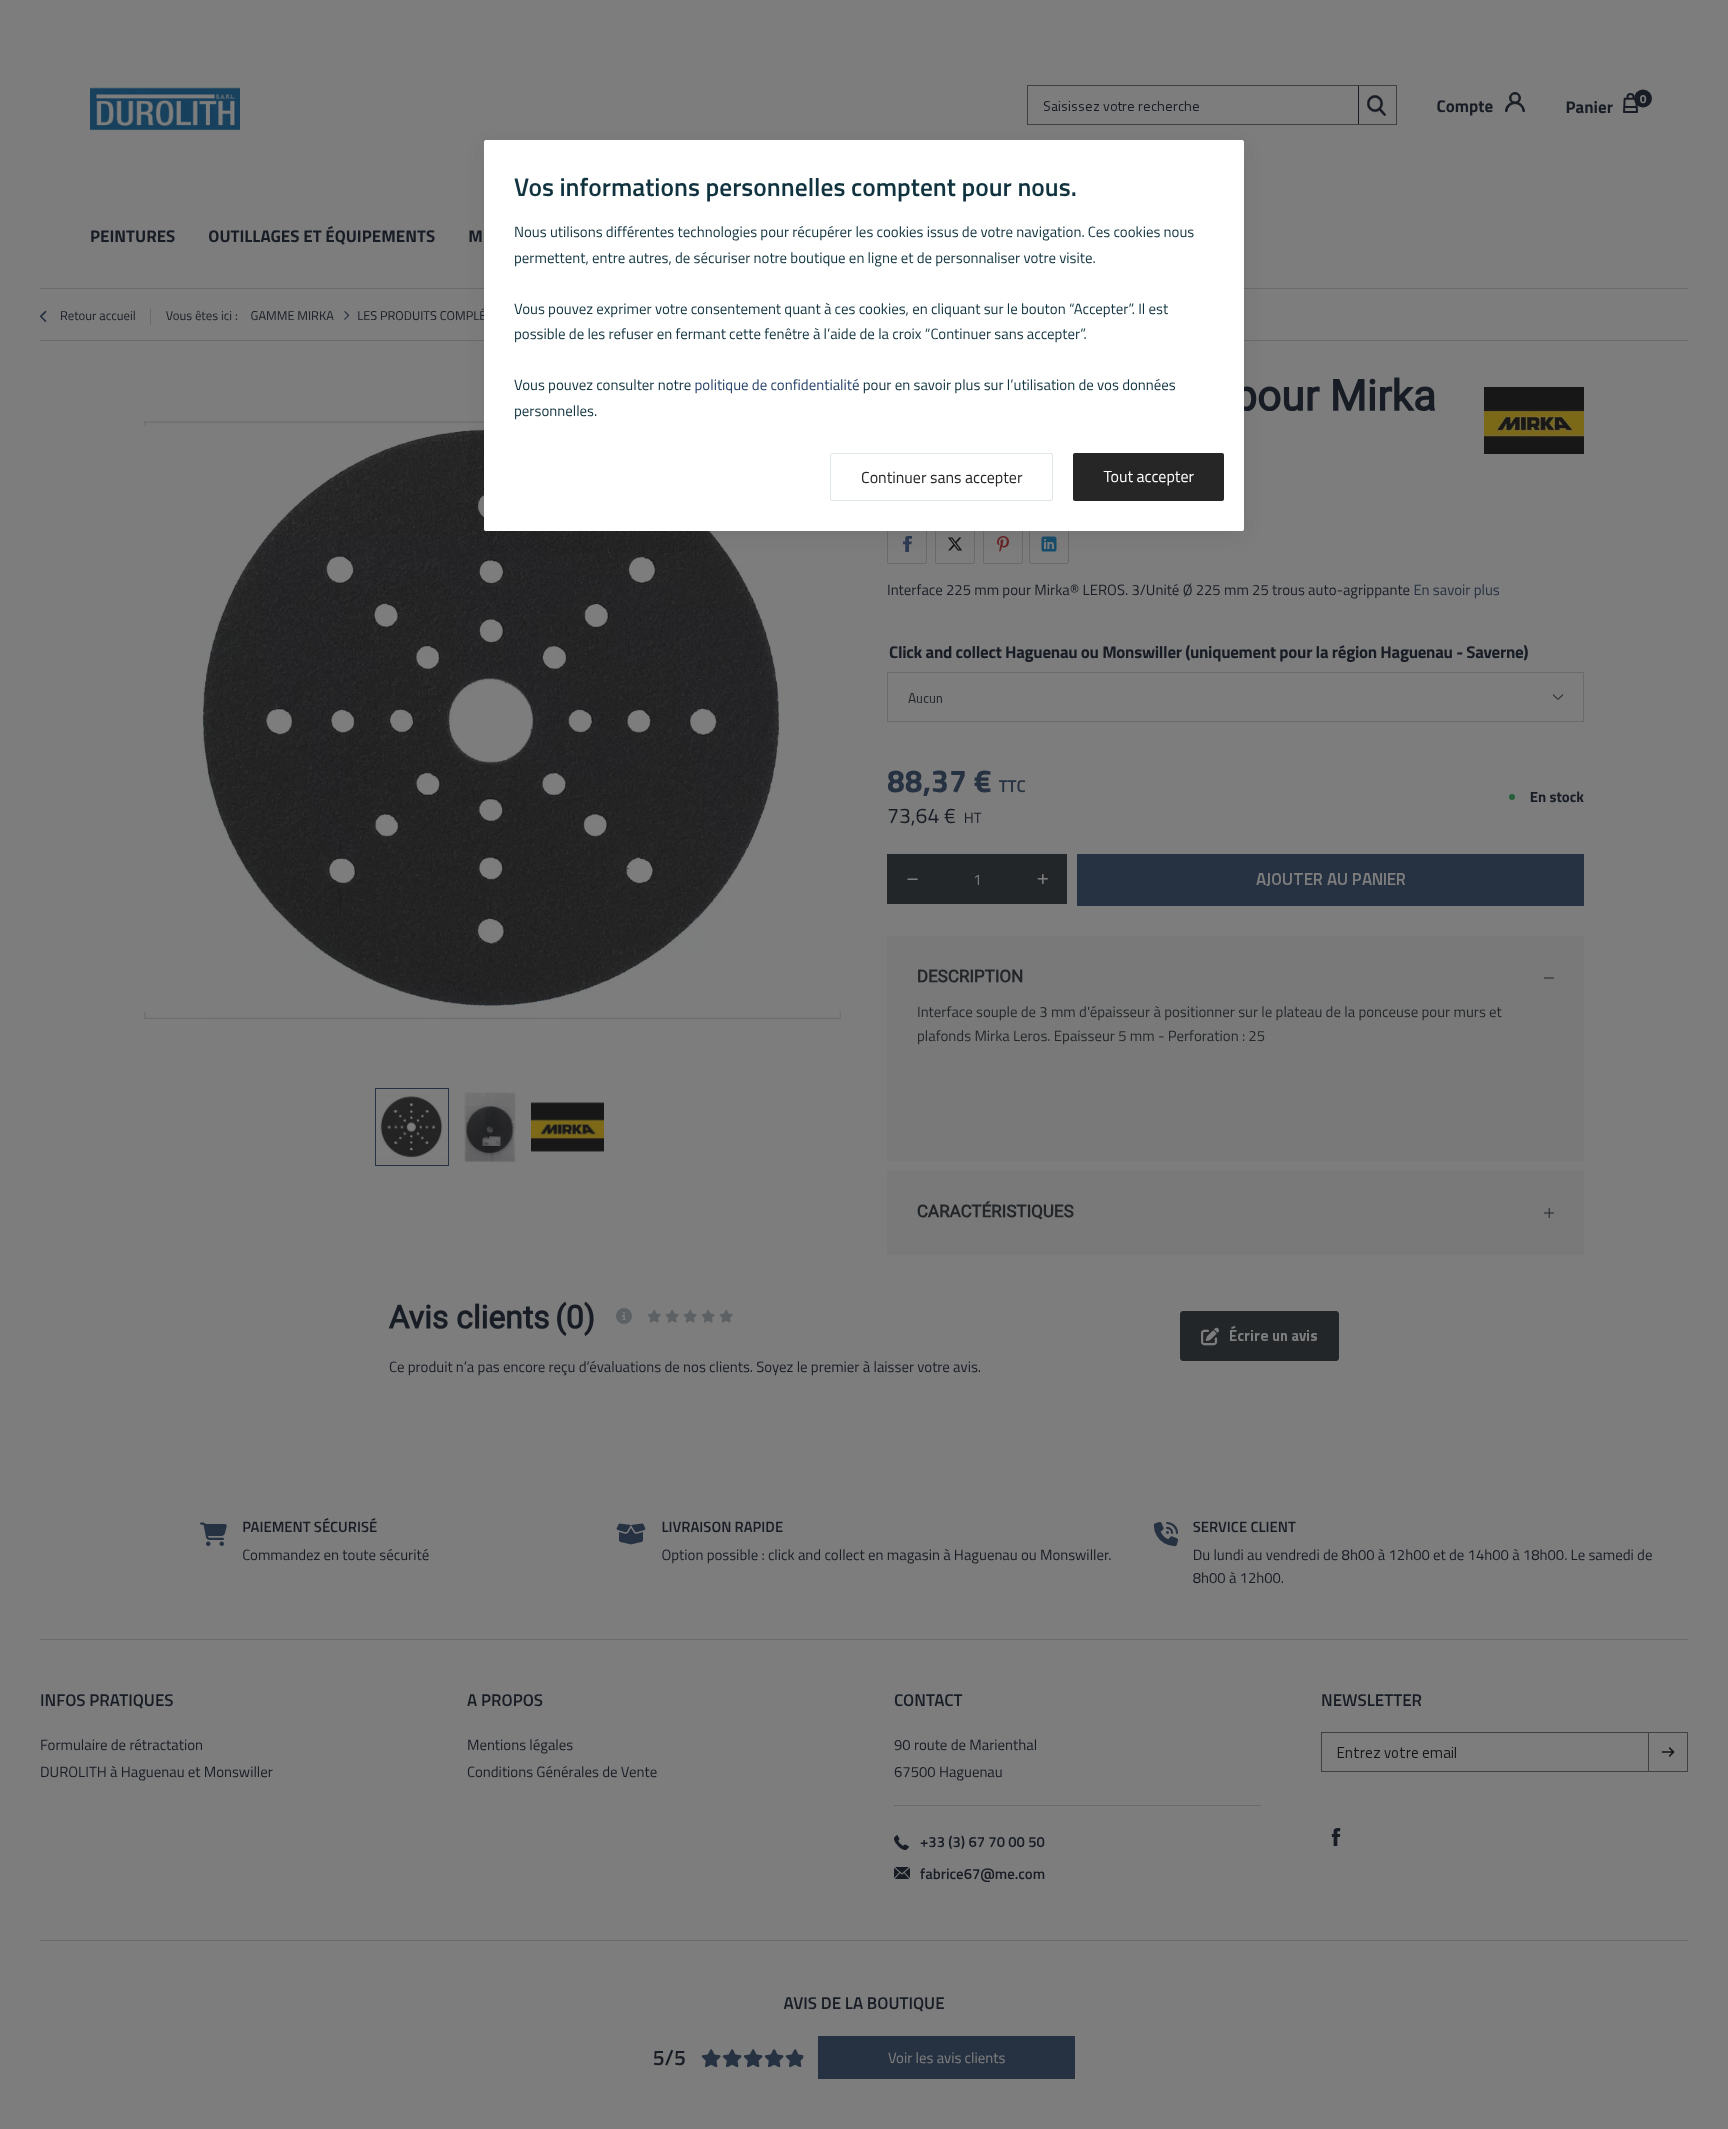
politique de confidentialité (777, 384)
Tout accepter (1148, 477)
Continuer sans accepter (941, 478)
